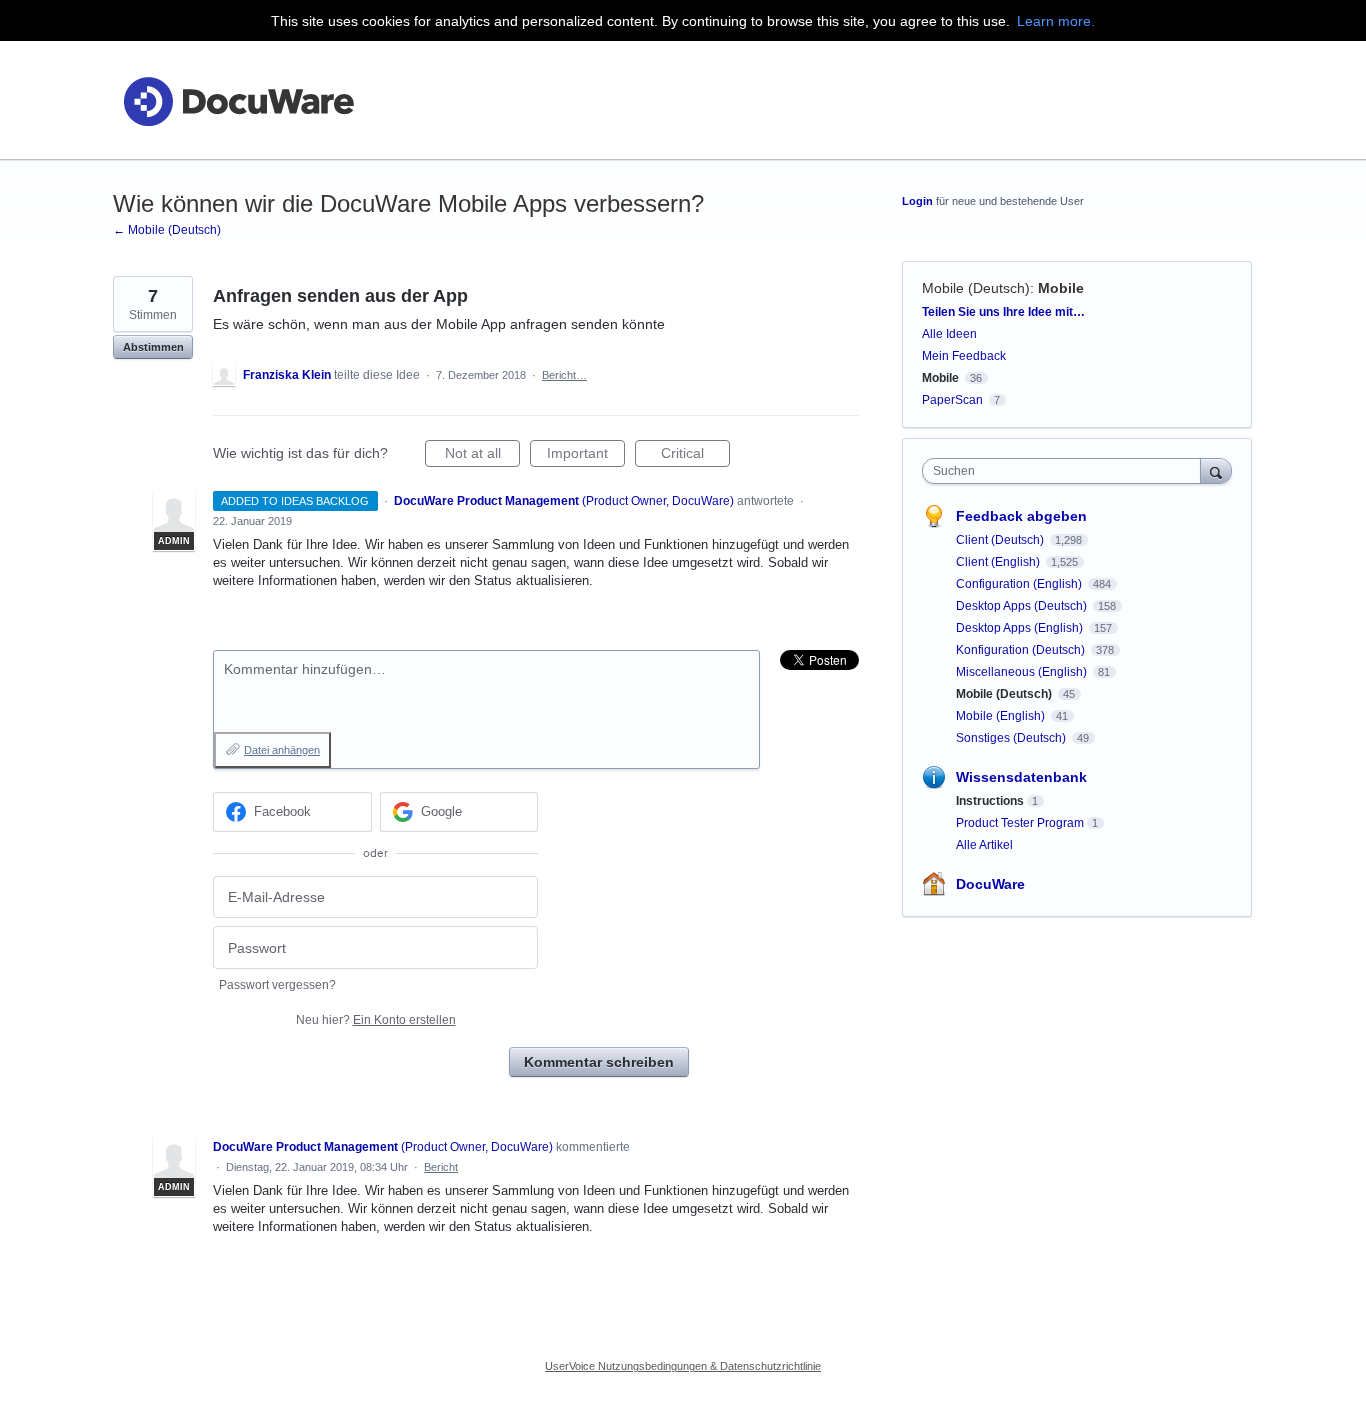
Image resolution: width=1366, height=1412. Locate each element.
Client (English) (999, 562)
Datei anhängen (282, 750)
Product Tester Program (1020, 823)
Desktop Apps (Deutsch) (1023, 606)
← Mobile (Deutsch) (167, 230)
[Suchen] (1216, 470)
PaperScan (952, 400)
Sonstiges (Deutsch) (1012, 738)
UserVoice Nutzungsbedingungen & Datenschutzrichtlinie (683, 1366)
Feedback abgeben (1021, 516)
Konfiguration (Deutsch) (1022, 650)
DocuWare (990, 884)
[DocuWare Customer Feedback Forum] (238, 100)
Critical (695, 456)
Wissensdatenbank (1021, 777)
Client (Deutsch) (1001, 540)
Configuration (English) (1020, 584)
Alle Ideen (949, 334)
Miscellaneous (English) (1023, 672)
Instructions (990, 801)
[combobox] (1066, 471)
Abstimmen (153, 347)
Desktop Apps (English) (1021, 628)
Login (917, 201)
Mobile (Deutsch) (976, 288)
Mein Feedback (964, 356)
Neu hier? (376, 1020)
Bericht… (564, 375)
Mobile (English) (1002, 716)
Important (586, 456)
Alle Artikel (984, 845)
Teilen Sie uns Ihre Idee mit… (1003, 312)
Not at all (482, 456)
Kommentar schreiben (599, 1062)
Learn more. (1056, 21)
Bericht (441, 1167)
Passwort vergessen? (277, 985)
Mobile (1061, 288)
